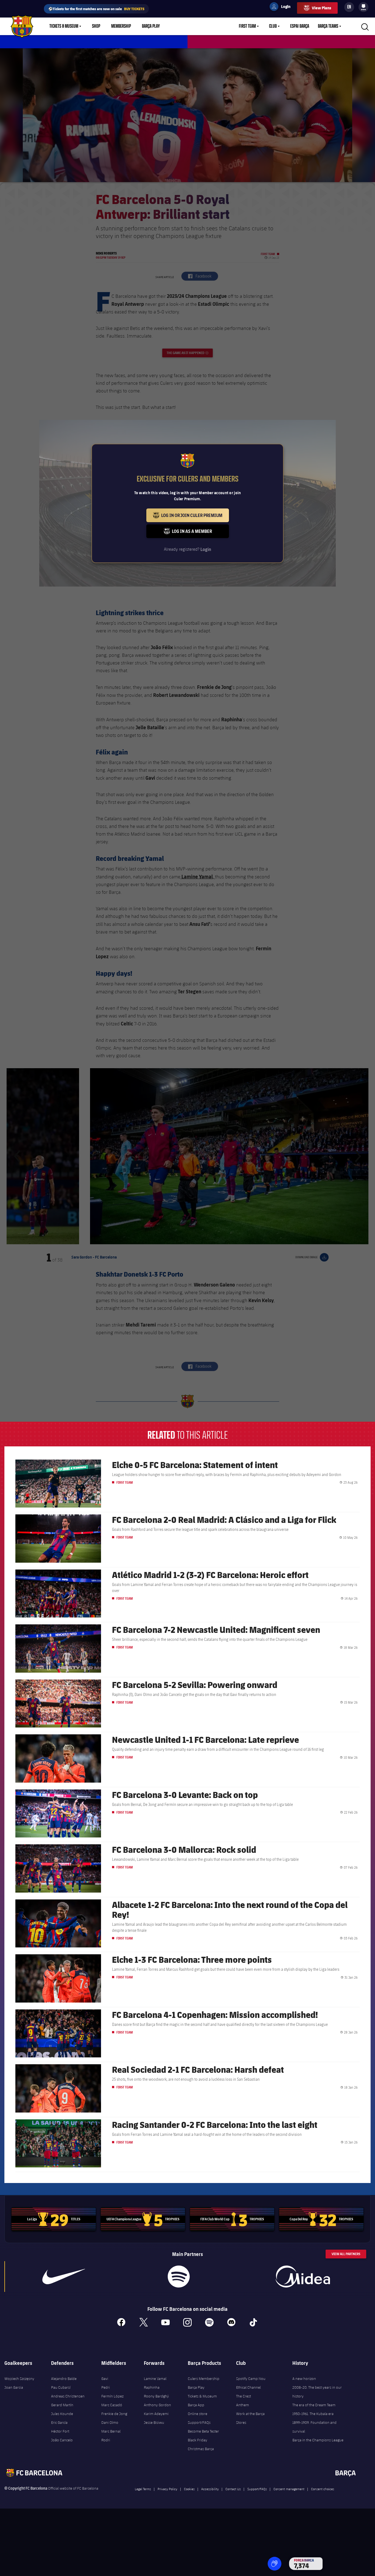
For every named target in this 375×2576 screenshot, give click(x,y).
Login (282, 7)
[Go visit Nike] (64, 2277)
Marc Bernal (111, 2431)
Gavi (105, 2379)
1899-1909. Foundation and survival (314, 2427)
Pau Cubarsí (61, 2387)
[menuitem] (363, 6)
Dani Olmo (110, 2422)
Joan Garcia (14, 2387)
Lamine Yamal (155, 2379)
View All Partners (346, 2254)
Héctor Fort (60, 2431)
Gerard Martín (62, 2405)
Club (273, 26)
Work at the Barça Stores (250, 2418)
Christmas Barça (201, 2449)
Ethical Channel (248, 2387)
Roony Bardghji (156, 2396)
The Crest (244, 2396)
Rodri (106, 2440)
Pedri (106, 2387)
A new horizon (304, 2379)
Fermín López (112, 2396)
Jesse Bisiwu (154, 2422)
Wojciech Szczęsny (19, 2379)
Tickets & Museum (64, 26)
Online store (198, 2414)
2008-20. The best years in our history (317, 2392)
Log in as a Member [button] (200, 533)
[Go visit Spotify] (179, 2277)
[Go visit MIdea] (303, 2277)
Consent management (289, 2489)
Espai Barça (300, 26)
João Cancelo (62, 2440)
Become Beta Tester (203, 2431)
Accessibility (210, 2489)
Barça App (196, 2405)
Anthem (243, 2405)
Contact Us (233, 2489)
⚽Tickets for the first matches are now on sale (96, 9)
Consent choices (323, 2489)
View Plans (321, 8)
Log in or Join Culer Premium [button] (195, 517)
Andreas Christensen (68, 2396)
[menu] (363, 7)
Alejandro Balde (64, 2379)
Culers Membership (204, 2379)
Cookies (189, 2489)
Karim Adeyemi (156, 2414)
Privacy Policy (167, 2489)
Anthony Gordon (157, 2405)
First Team (247, 26)
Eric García (59, 2422)
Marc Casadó (112, 2405)
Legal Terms (143, 2489)
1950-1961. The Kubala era (313, 2414)
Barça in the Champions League (318, 2440)
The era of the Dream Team (314, 2405)
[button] (275, 2564)
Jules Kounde (62, 2414)
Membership (121, 26)
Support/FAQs (199, 2422)
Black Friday (198, 2440)
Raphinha (152, 2387)
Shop (96, 26)
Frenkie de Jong (114, 2414)
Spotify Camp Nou (251, 2379)
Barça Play (151, 26)
